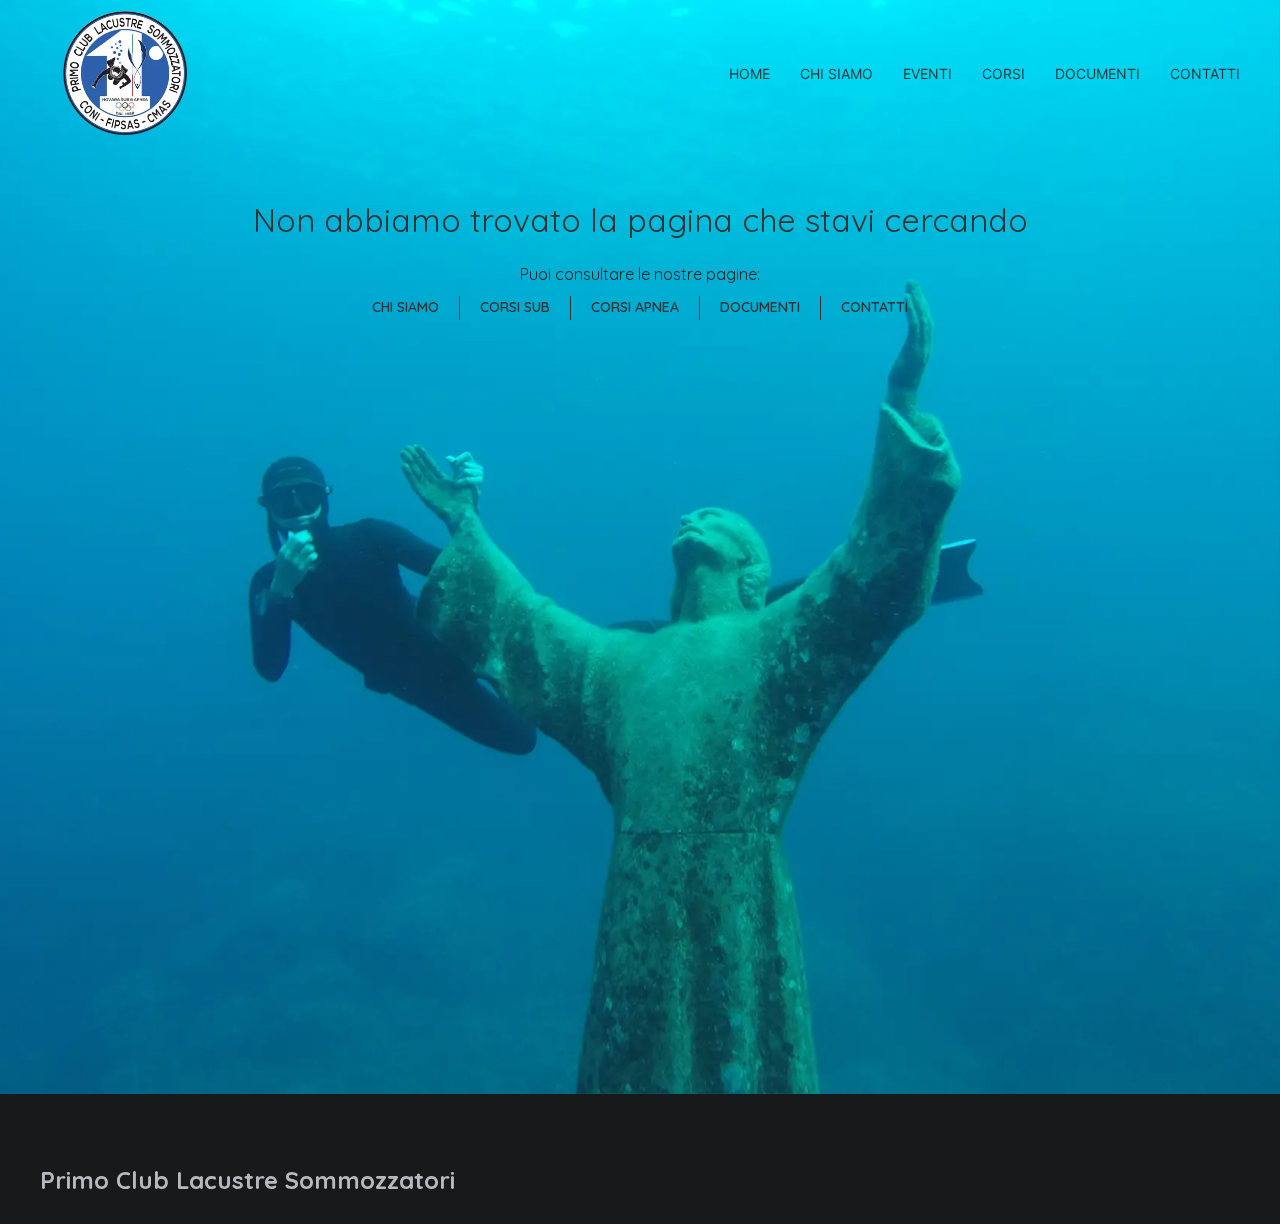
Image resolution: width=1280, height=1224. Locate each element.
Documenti (1097, 73)
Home (749, 73)
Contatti (1205, 73)
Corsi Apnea (635, 307)
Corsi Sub (515, 307)
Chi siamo (836, 73)
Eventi (927, 73)
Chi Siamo (405, 307)
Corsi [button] (1003, 73)
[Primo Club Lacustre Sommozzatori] (125, 73)
